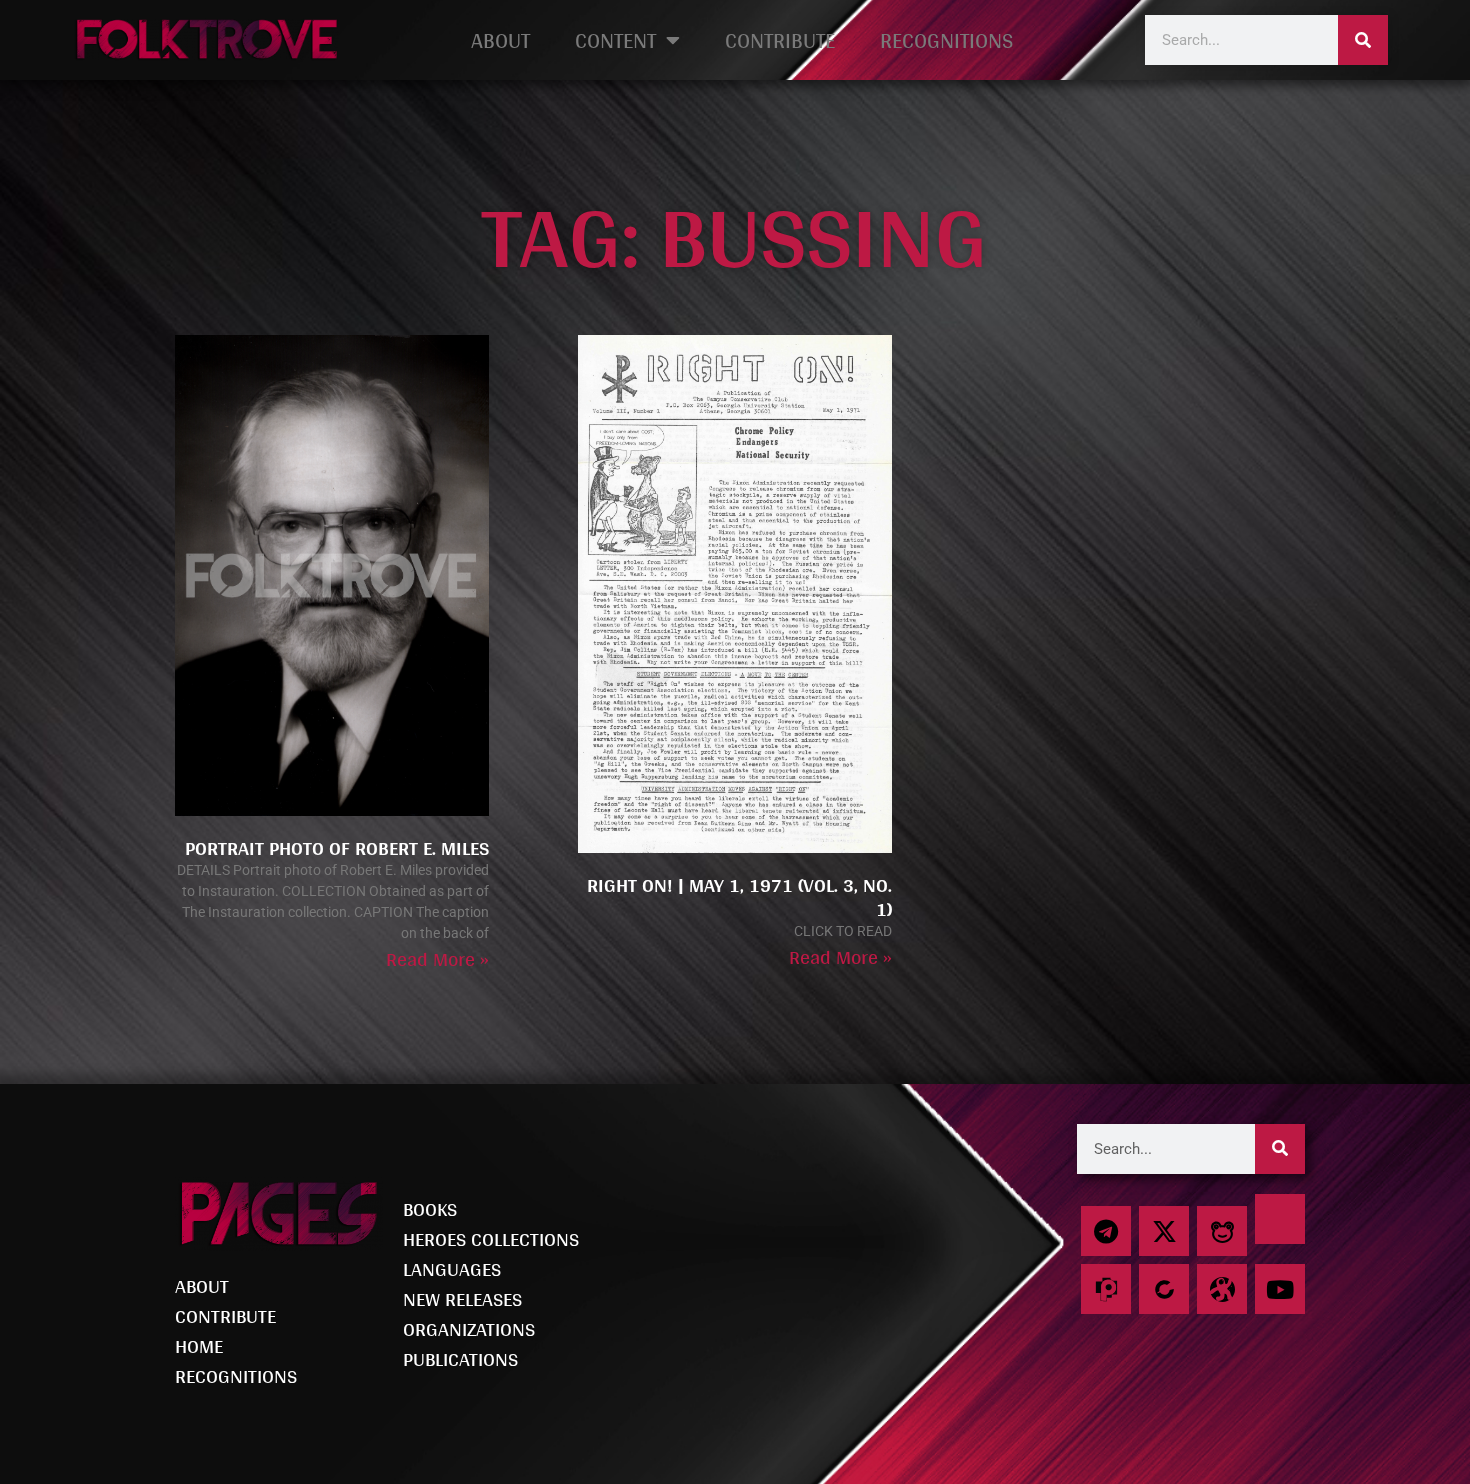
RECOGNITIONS (946, 40)
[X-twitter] (1164, 1231)
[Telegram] (1106, 1231)
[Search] (1363, 40)
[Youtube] (1280, 1289)
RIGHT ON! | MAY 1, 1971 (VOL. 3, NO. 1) (739, 897)
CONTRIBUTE (780, 40)
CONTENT (615, 40)
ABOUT (500, 40)
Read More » (437, 959)
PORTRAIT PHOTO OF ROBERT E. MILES (337, 848)
